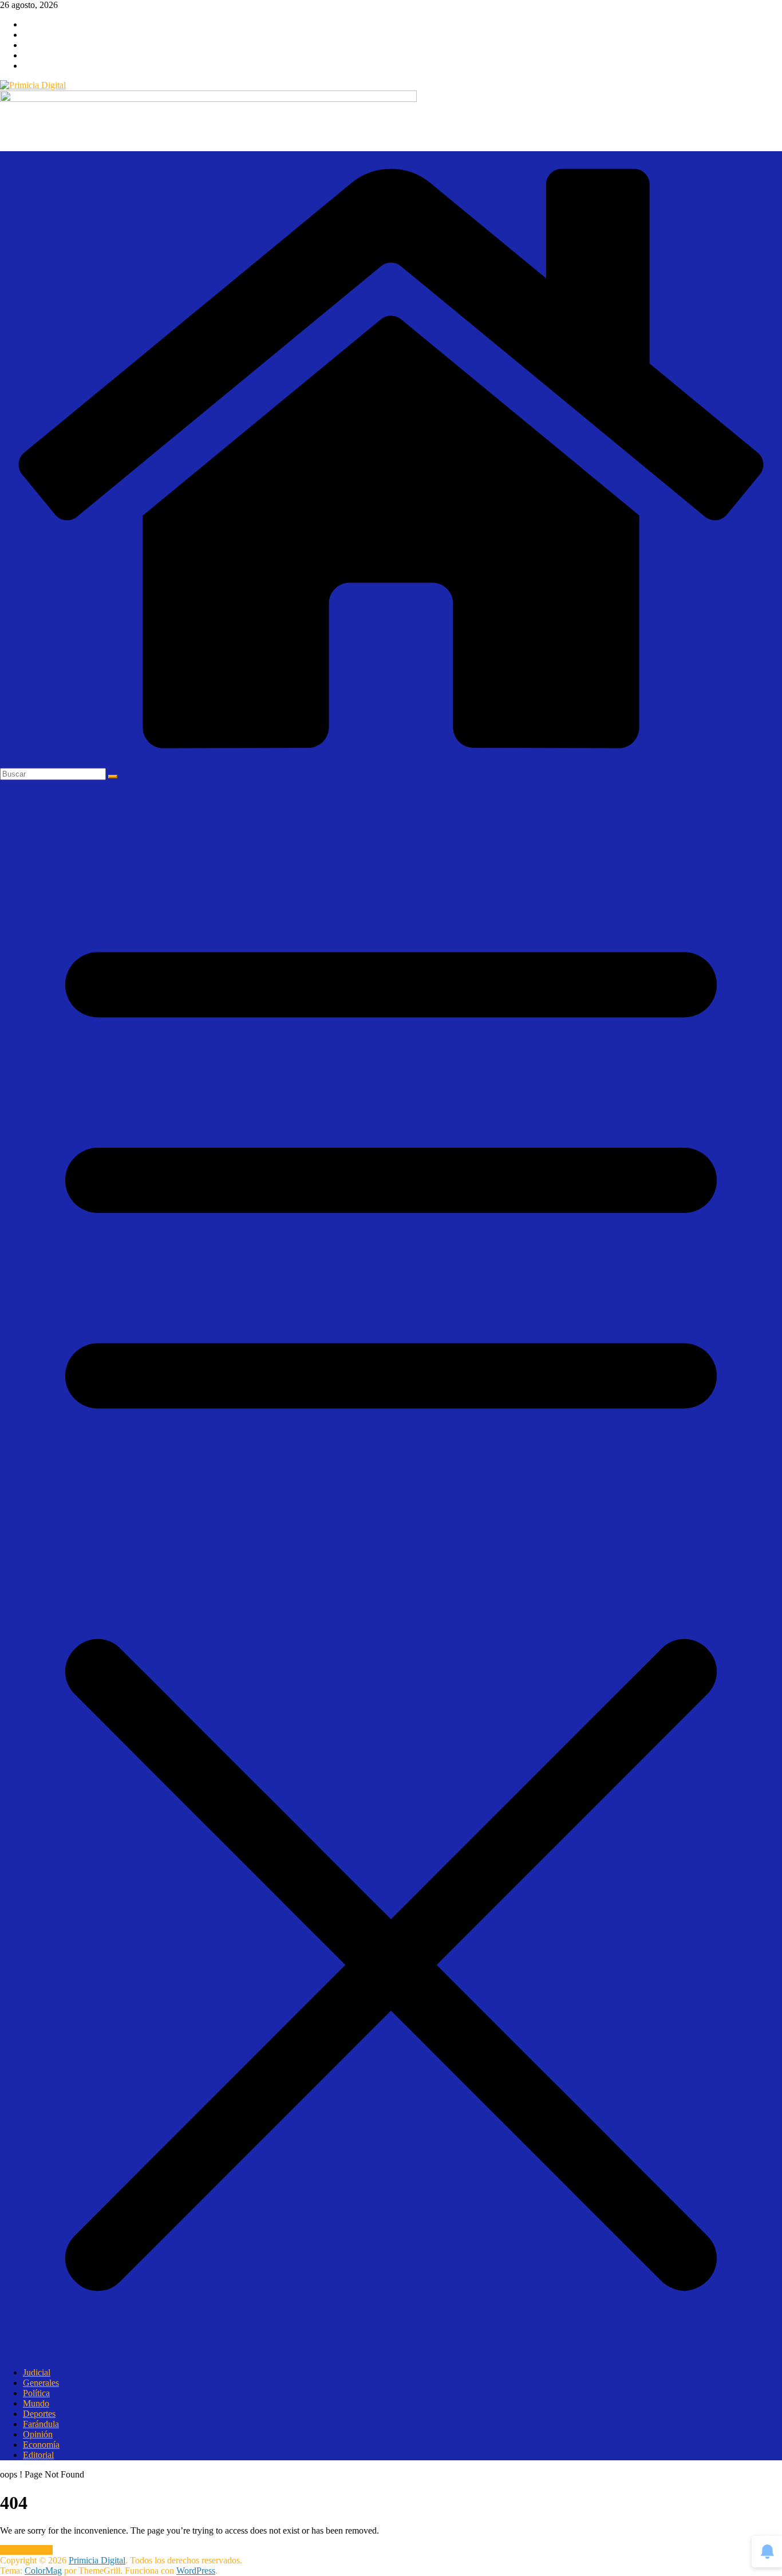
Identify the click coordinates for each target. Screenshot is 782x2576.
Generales (41, 2383)
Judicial (37, 2372)
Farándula (41, 2424)
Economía (41, 2445)
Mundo (36, 2403)
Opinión (38, 2434)
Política (36, 2393)
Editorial (38, 2455)
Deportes (39, 2414)
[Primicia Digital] (391, 763)
